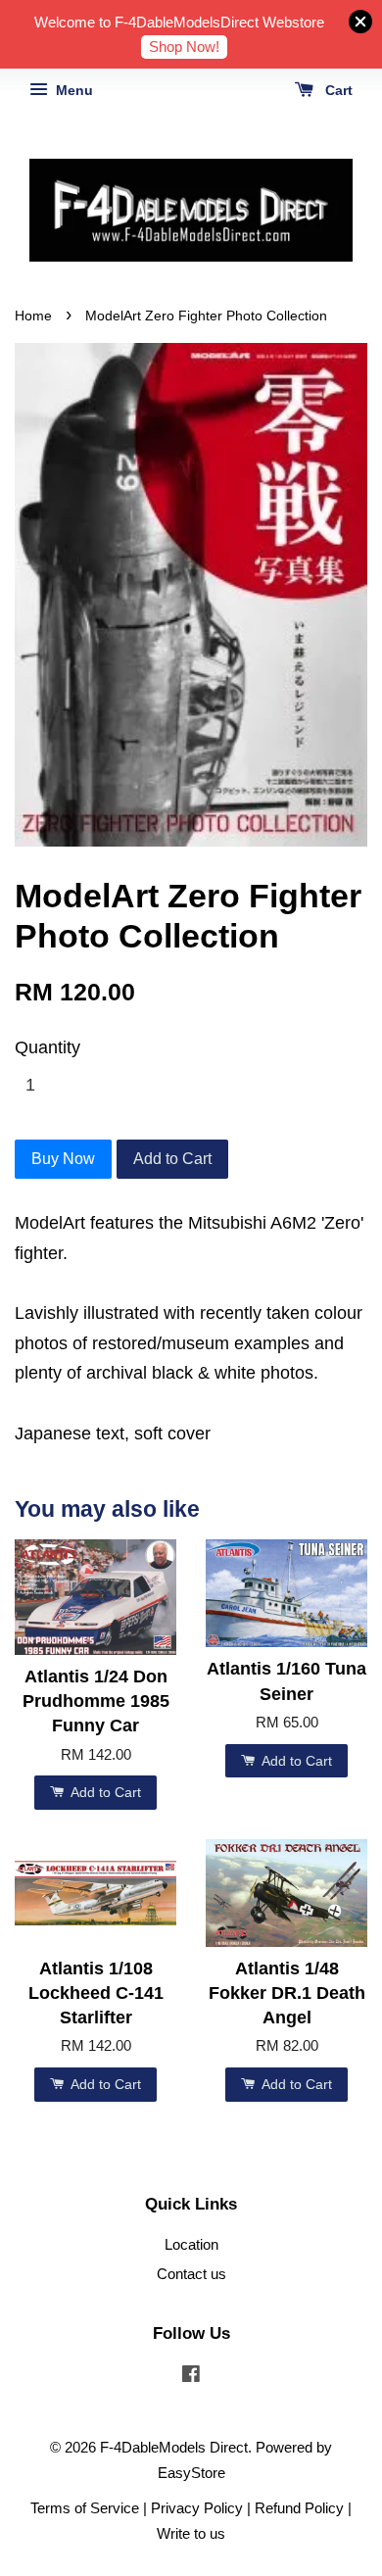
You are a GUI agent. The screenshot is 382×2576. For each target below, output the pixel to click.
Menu (72, 90)
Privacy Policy (197, 2508)
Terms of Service (85, 2508)
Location (191, 2244)
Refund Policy (299, 2508)
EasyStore (191, 2473)
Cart (337, 90)
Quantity (48, 1047)
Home (33, 316)
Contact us (191, 2274)
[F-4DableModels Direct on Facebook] (191, 2377)
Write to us (191, 2533)
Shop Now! (184, 47)
